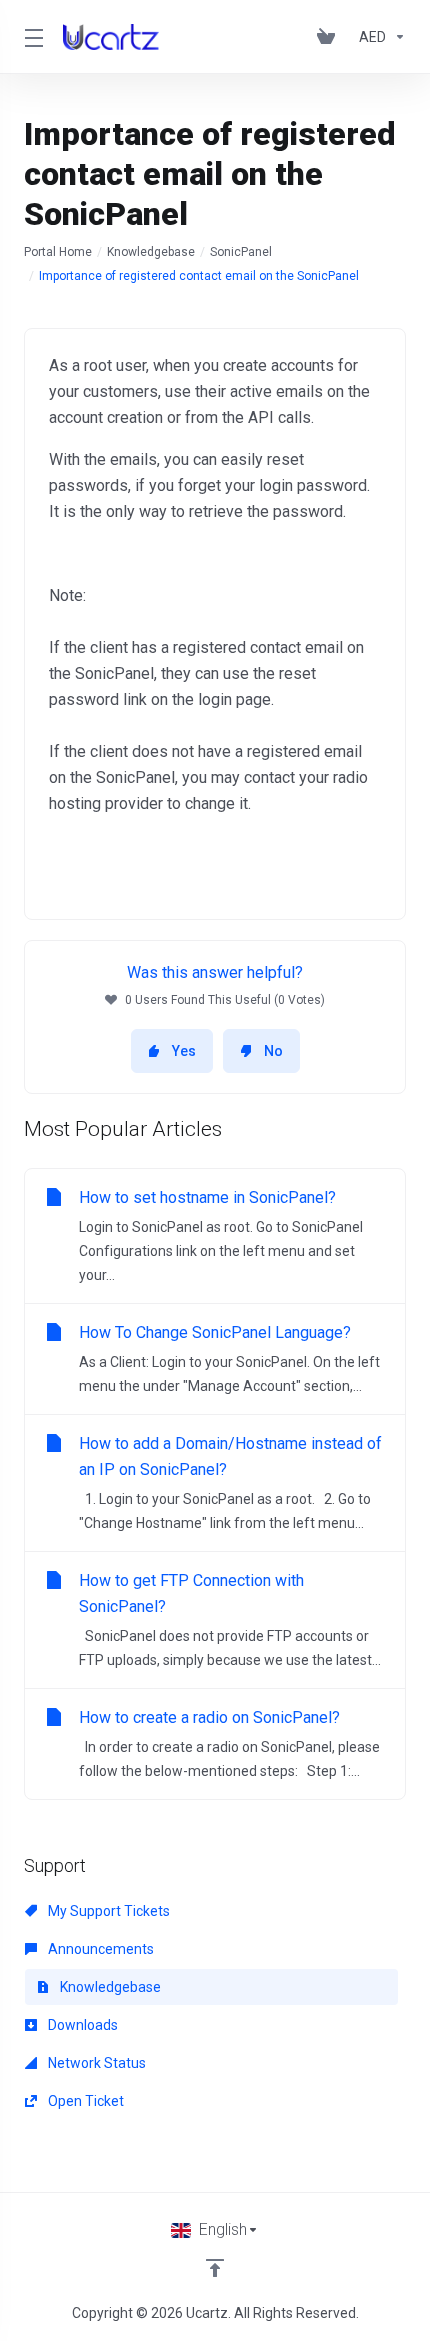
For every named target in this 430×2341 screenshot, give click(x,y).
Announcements (99, 1949)
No (273, 1051)
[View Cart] (330, 37)
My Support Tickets (107, 1911)
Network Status (95, 2063)
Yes (184, 1051)
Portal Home (58, 252)
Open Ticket (84, 2101)
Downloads (81, 2025)
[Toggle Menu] (31, 37)
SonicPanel (241, 252)
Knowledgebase (151, 252)
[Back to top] (215, 2268)
